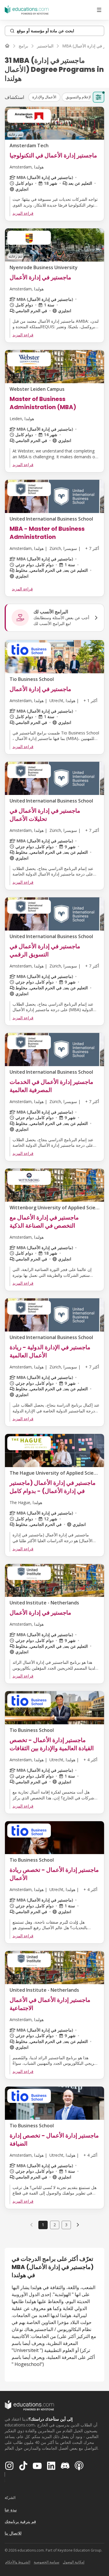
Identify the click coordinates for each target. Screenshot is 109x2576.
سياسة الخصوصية (47, 2562)
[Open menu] (99, 10)
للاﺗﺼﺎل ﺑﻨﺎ (13, 2533)
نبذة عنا (11, 2510)
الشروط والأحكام (18, 2562)
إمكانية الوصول (74, 2562)
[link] (78, 2225)
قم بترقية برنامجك (20, 2521)
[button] (44, 97)
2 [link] (55, 2225)
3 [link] (66, 2225)
